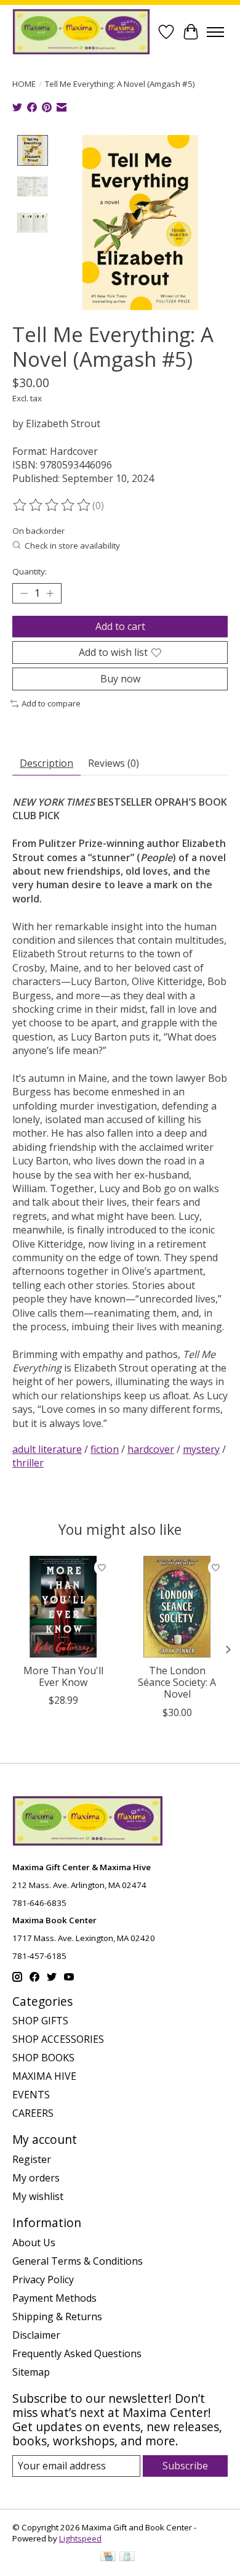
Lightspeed (80, 2538)
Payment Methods (54, 2298)
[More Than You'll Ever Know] (63, 1607)
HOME (24, 84)
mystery (201, 1449)
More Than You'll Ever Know (63, 1676)
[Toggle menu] (215, 32)
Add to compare (51, 703)
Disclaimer (36, 2335)
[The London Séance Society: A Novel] (177, 1607)
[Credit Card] (108, 2558)
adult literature (47, 1449)
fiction (105, 1449)
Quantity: (30, 571)
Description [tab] (46, 763)
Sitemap (31, 2372)
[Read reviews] (52, 505)
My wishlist (38, 2196)
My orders (36, 2178)
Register (32, 2159)
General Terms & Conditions (78, 2261)
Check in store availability (72, 546)
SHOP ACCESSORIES (58, 2039)
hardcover (151, 1449)
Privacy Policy (43, 2280)
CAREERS (33, 2113)
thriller (28, 1463)
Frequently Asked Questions (77, 2353)
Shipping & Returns (57, 2316)
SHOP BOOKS (43, 2058)
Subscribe (185, 2466)
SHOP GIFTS (40, 2021)
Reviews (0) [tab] (114, 763)
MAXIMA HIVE (44, 2076)
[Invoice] (127, 2558)
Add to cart (120, 626)
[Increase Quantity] (50, 593)
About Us (34, 2243)
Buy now (120, 679)
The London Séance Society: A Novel (177, 1682)
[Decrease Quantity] (24, 593)
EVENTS (31, 2095)
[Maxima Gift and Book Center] (81, 32)
